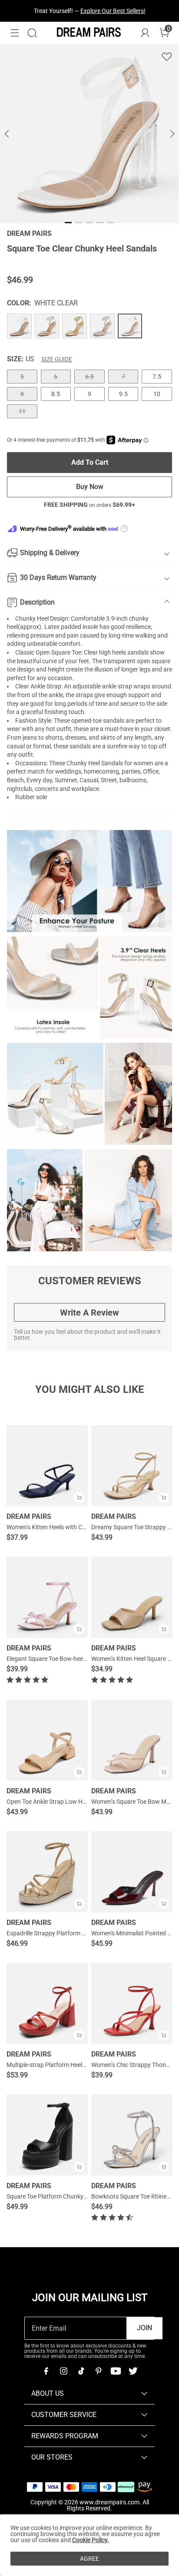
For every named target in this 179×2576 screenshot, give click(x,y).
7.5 (157, 377)
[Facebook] (46, 2371)
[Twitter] (133, 2371)
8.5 (56, 394)
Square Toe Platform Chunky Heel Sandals (63, 2196)
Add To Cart (90, 462)
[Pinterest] (98, 2371)
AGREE (89, 2559)
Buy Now (90, 487)
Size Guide (57, 359)
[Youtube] (116, 2371)
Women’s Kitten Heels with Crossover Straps (66, 1527)
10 (157, 394)
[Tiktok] (81, 2371)
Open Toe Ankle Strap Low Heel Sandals (60, 1802)
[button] (15, 33)
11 (22, 411)
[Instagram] (63, 2371)
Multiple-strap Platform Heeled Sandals (59, 2065)
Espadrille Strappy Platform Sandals (55, 1933)
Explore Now (129, 11)
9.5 (123, 394)
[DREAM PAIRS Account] (145, 33)
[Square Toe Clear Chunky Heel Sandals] (19, 326)
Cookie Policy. (91, 2540)
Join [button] (144, 2328)
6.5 (89, 377)
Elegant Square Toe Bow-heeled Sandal (59, 1659)
